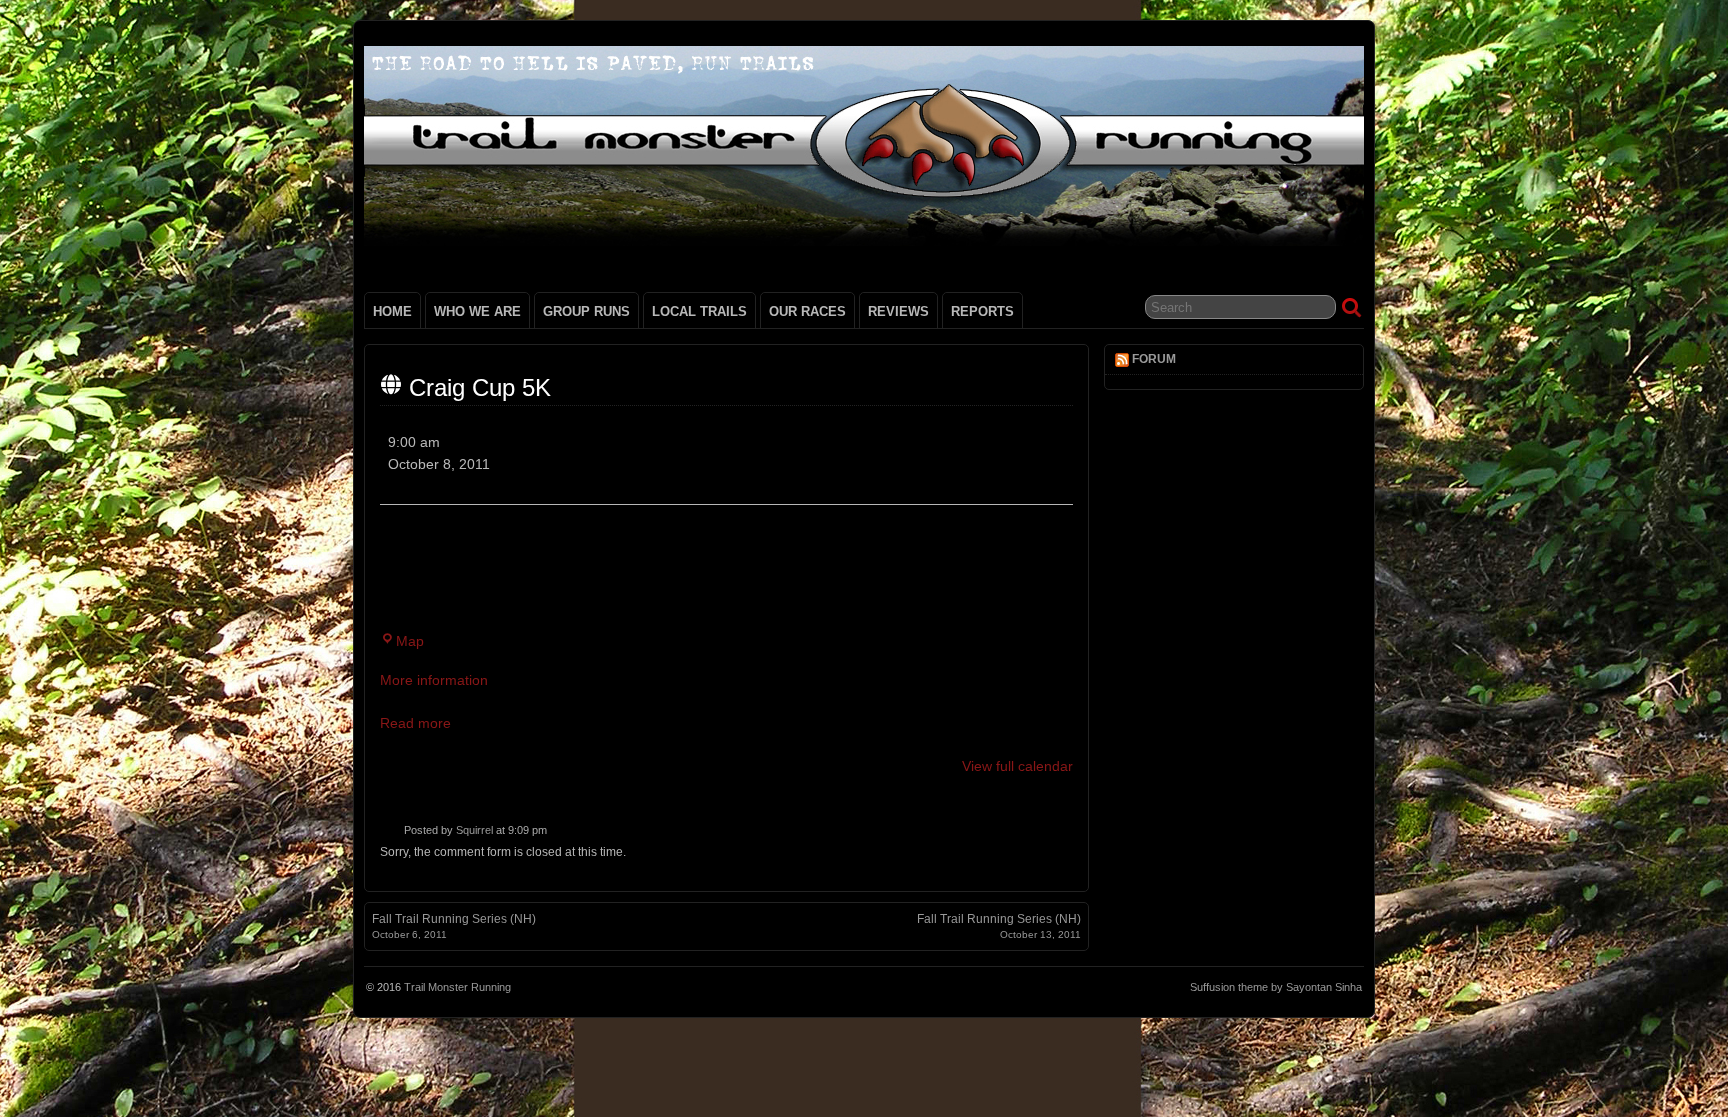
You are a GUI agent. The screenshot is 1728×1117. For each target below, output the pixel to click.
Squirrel (474, 830)
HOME (392, 311)
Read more (415, 723)
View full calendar (1017, 766)
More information (434, 680)
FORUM (1154, 359)
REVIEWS (898, 311)
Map (410, 641)
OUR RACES (807, 311)
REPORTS (982, 311)
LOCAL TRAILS (699, 311)
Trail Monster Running (457, 987)
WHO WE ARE (477, 311)
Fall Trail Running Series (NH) (454, 926)
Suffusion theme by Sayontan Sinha (1276, 987)
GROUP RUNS (586, 311)
